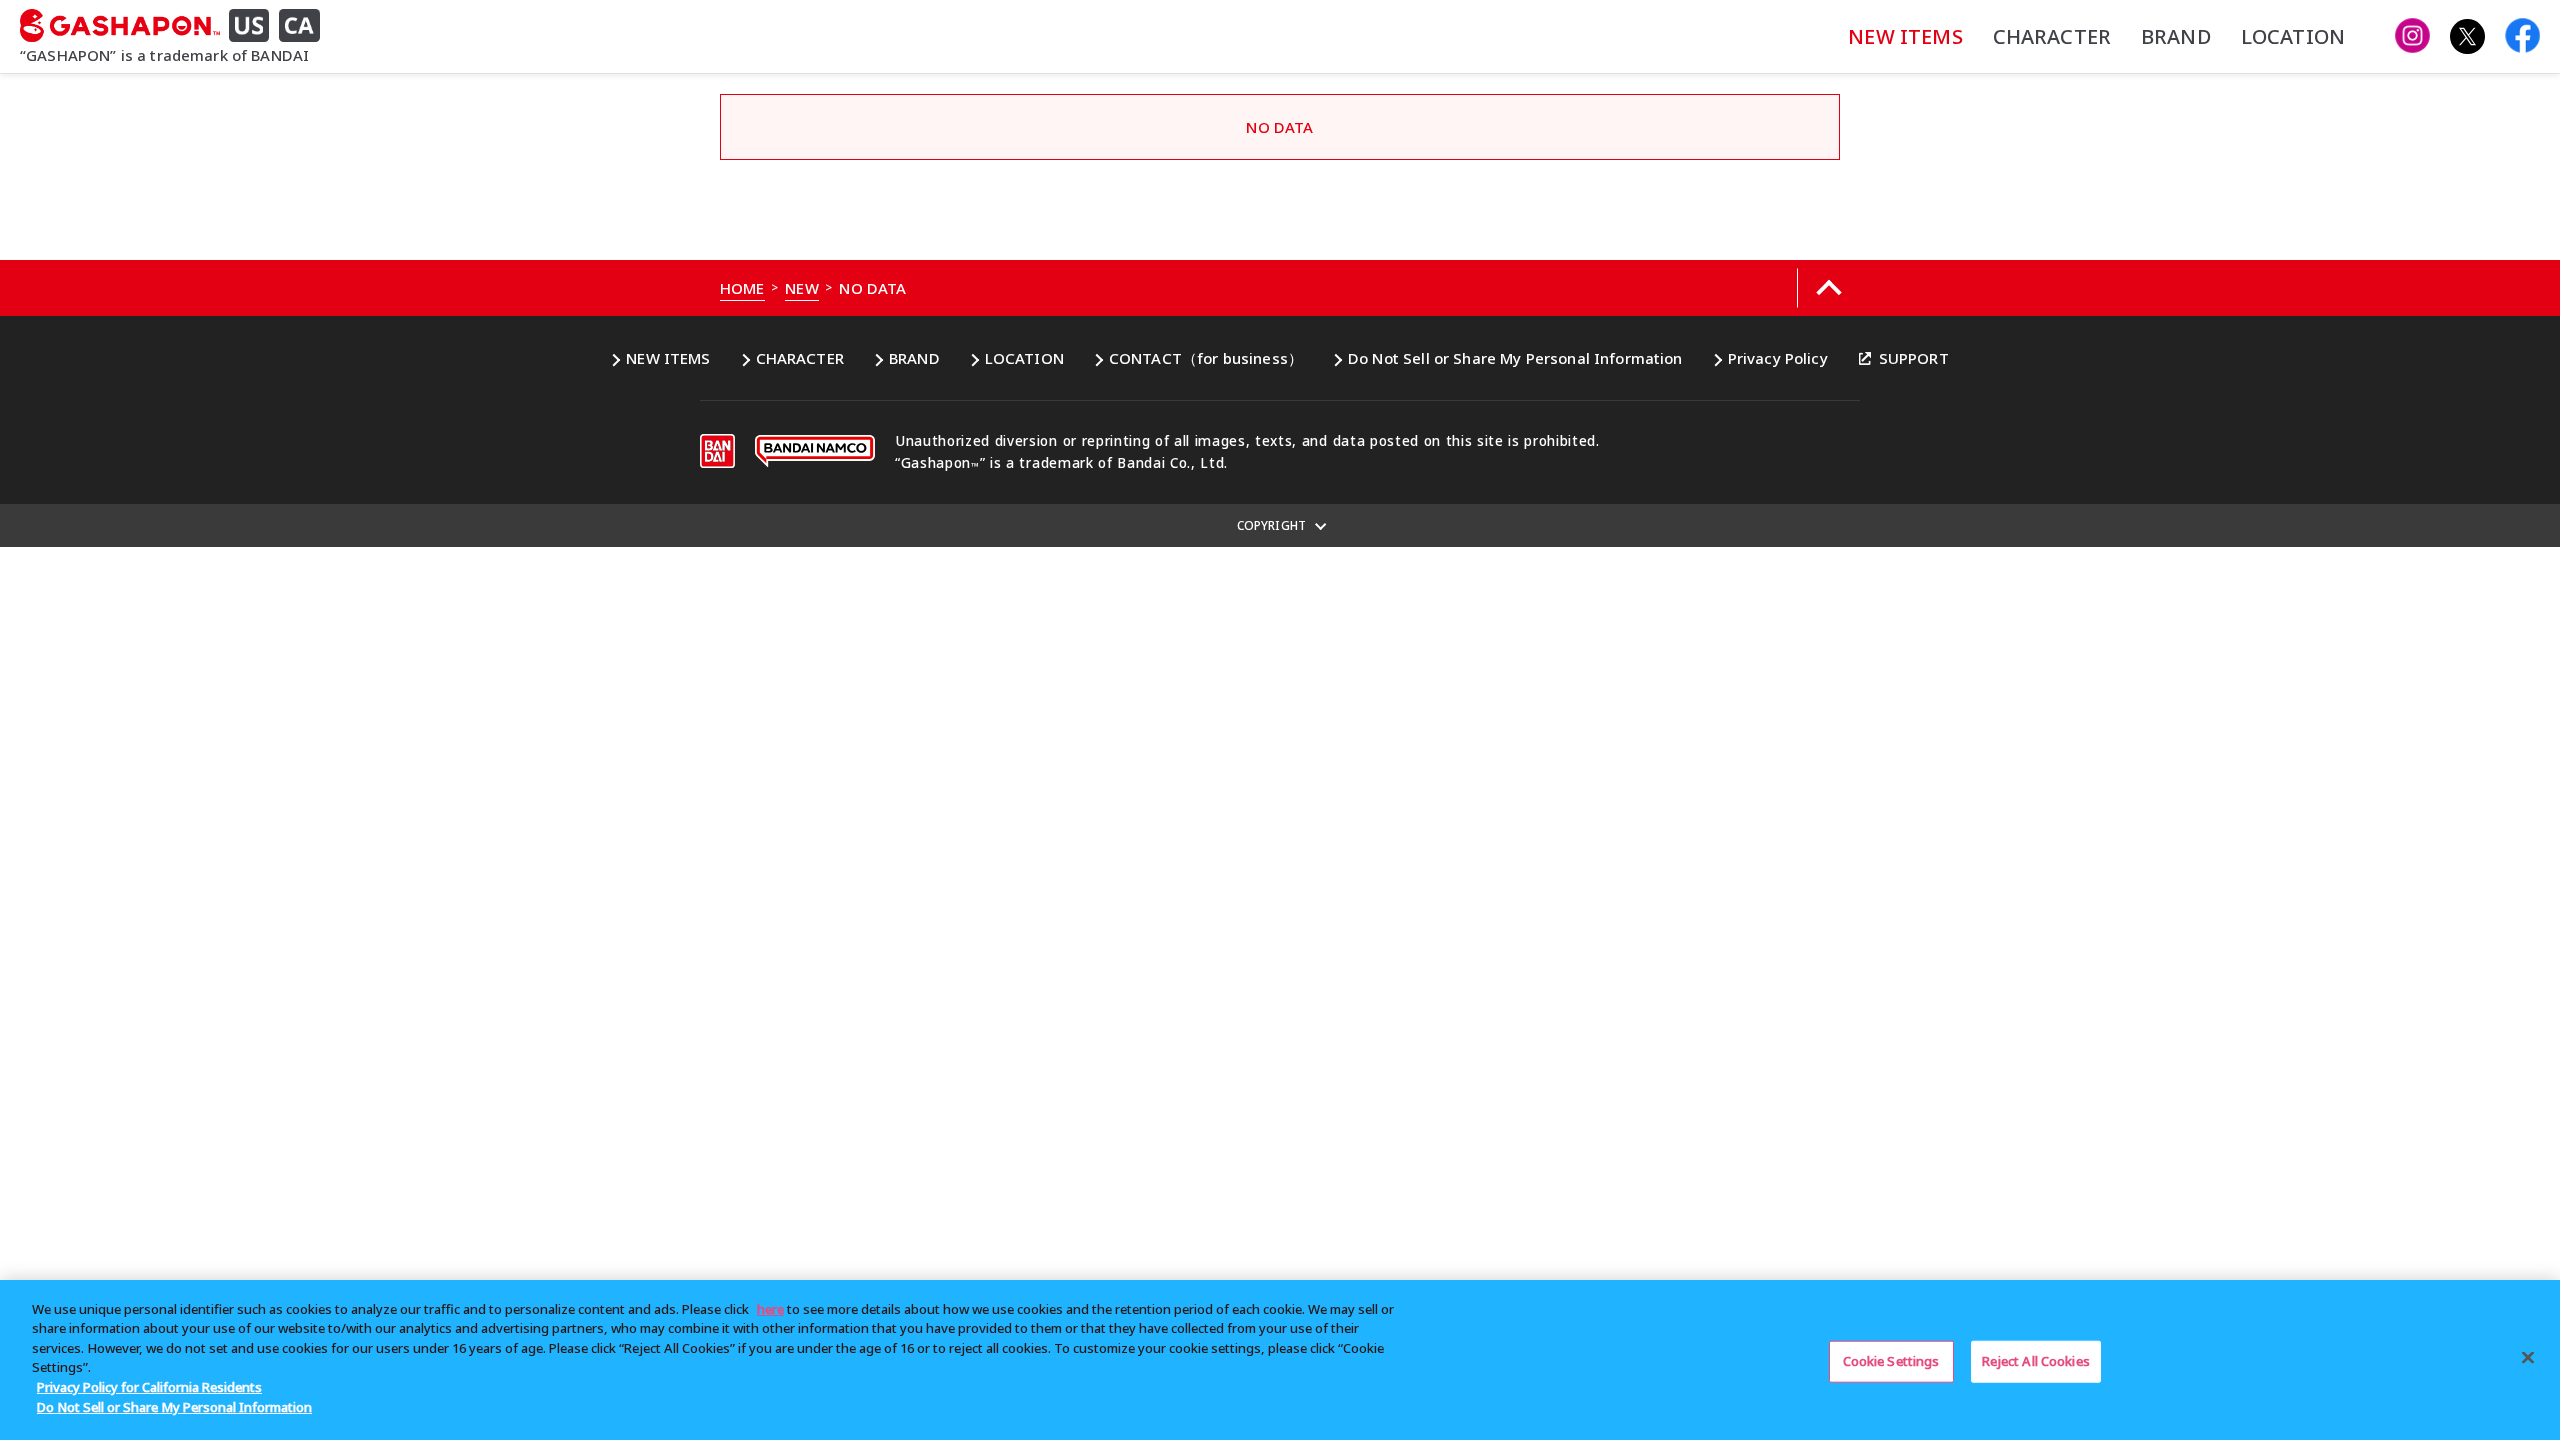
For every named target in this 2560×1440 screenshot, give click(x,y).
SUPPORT (1914, 358)
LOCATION (2293, 36)
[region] (1280, 1360)
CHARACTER (2052, 36)
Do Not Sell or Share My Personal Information (1515, 358)
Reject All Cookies (2036, 1361)
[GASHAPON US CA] (178, 25)
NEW (801, 288)
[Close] (2528, 1357)
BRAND (2176, 36)
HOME (742, 288)
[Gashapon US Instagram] (2412, 36)
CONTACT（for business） (1206, 358)
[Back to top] (1828, 288)
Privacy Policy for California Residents (149, 1387)
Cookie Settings (1891, 1361)
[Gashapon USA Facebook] (2522, 36)
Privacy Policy (1778, 358)
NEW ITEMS (1905, 36)
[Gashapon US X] (2467, 36)
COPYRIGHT (1271, 525)
